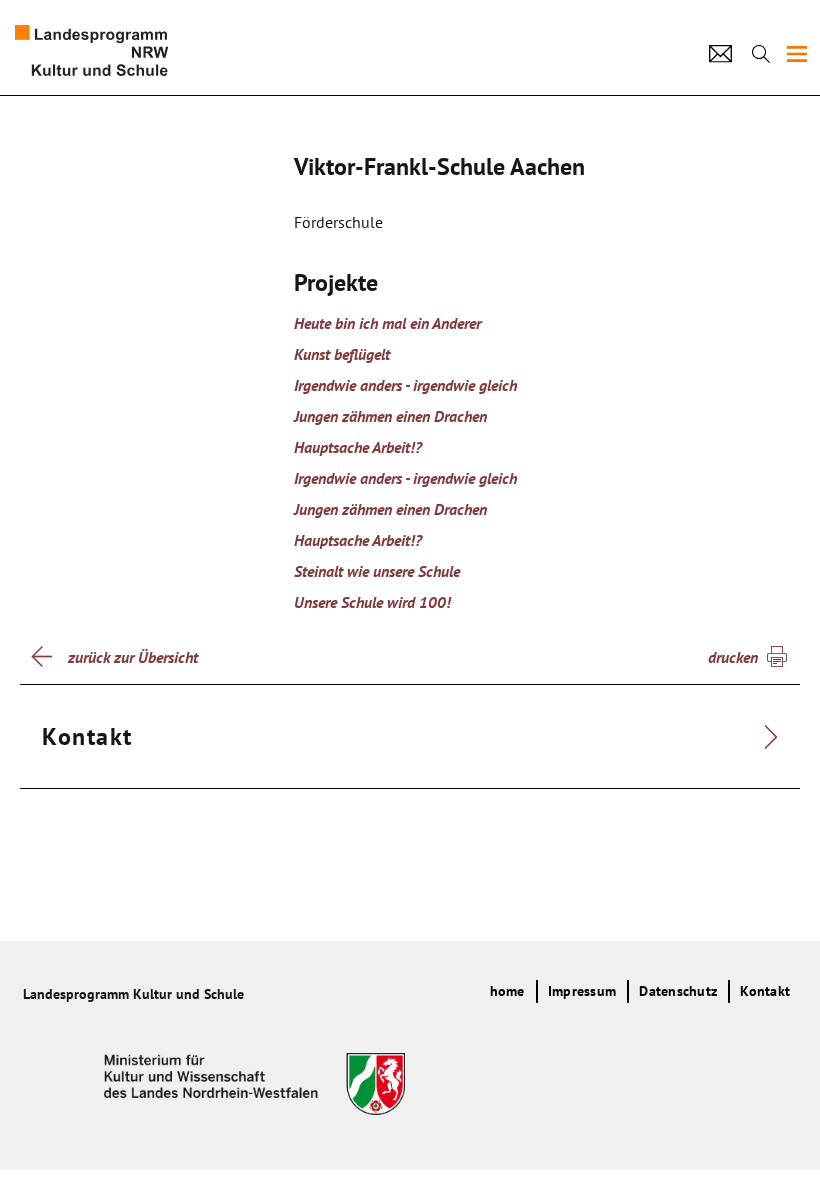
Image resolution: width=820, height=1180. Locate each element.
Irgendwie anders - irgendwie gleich (405, 385)
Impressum (582, 991)
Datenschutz (678, 991)
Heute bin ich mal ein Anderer (387, 323)
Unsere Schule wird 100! (372, 602)
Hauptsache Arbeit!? (358, 447)
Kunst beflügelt (342, 354)
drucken (733, 657)
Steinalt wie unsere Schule (377, 571)
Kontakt (765, 991)
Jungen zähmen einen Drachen (390, 416)
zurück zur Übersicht (133, 657)
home (507, 991)
